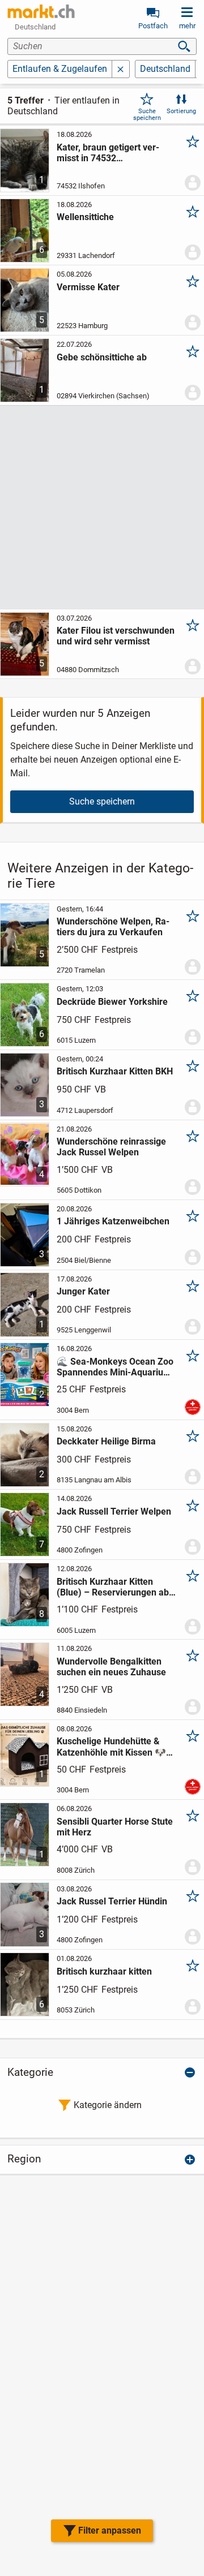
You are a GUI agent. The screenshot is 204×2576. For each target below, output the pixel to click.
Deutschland (165, 69)
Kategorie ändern (108, 2105)
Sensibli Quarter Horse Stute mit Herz (115, 1827)
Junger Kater (83, 1291)
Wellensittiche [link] (85, 217)
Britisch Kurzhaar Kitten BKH (115, 1071)
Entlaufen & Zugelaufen (60, 69)
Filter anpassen (110, 2530)
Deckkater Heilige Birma (106, 1441)
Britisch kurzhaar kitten (104, 1971)
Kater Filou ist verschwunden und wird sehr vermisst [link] (116, 636)
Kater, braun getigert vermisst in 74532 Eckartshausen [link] (108, 153)
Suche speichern (147, 114)
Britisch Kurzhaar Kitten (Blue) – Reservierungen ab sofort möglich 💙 (113, 1587)
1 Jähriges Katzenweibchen (113, 1221)
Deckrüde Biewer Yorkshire (112, 1002)
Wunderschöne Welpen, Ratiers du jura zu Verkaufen (113, 927)
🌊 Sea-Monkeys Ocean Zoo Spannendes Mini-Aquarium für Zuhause (115, 1367)
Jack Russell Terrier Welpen (114, 1511)
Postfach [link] (153, 26)
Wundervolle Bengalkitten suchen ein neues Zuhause (111, 1667)
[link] (41, 11)
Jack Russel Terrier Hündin (112, 1901)
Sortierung (181, 111)
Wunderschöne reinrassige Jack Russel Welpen (111, 1147)
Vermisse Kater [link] (88, 287)
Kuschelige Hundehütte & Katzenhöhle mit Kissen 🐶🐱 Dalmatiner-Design (111, 1747)
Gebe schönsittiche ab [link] (102, 357)
